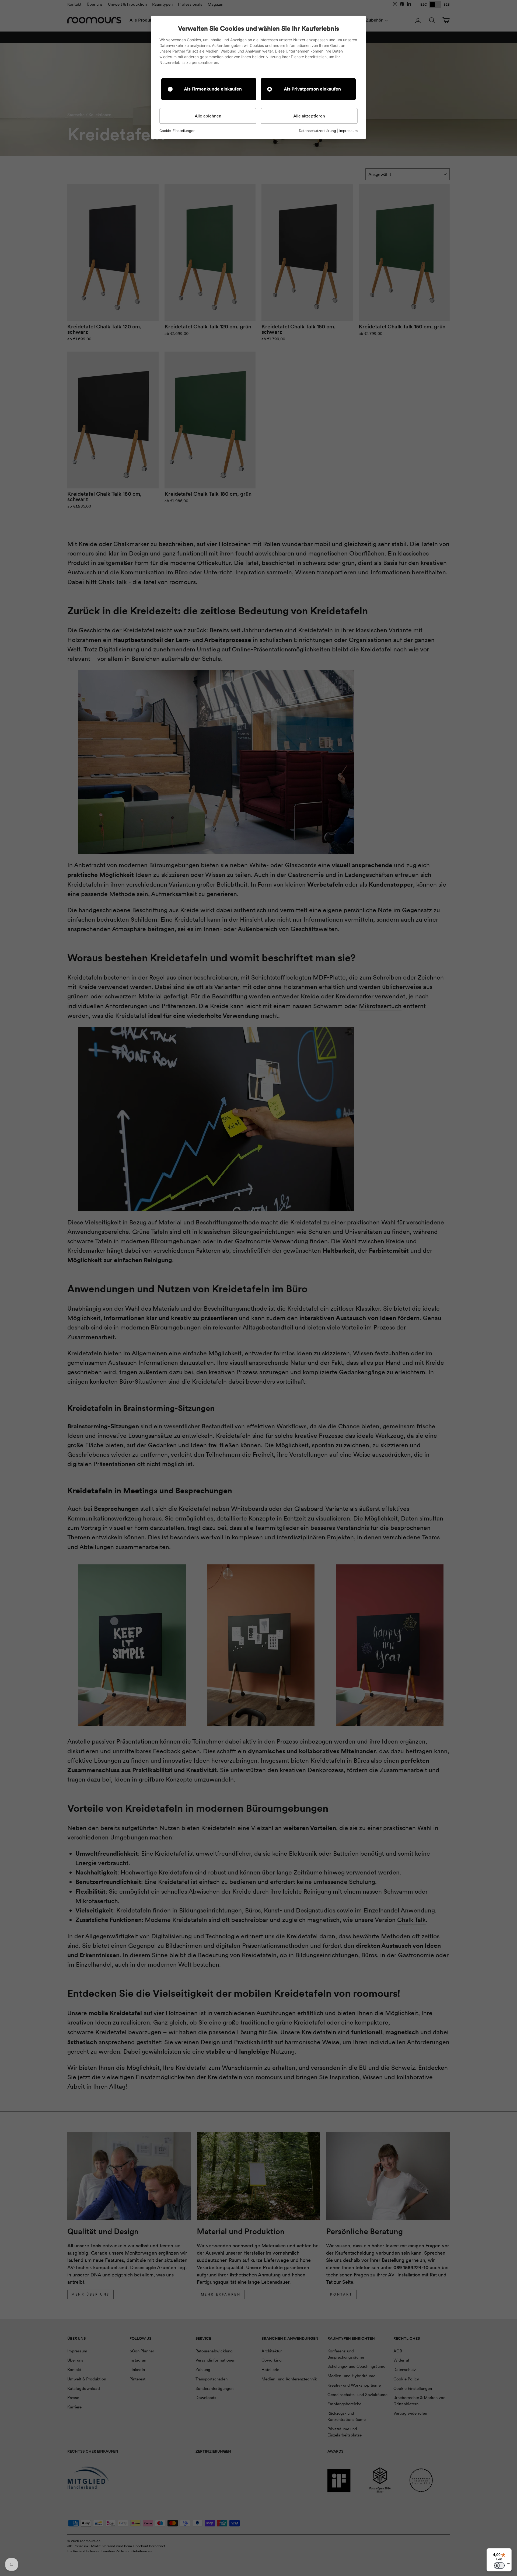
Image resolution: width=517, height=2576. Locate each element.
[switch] (499, 2565)
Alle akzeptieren (309, 116)
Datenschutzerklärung (317, 131)
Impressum (348, 131)
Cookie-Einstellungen (177, 131)
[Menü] (508, 2565)
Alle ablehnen (208, 116)
